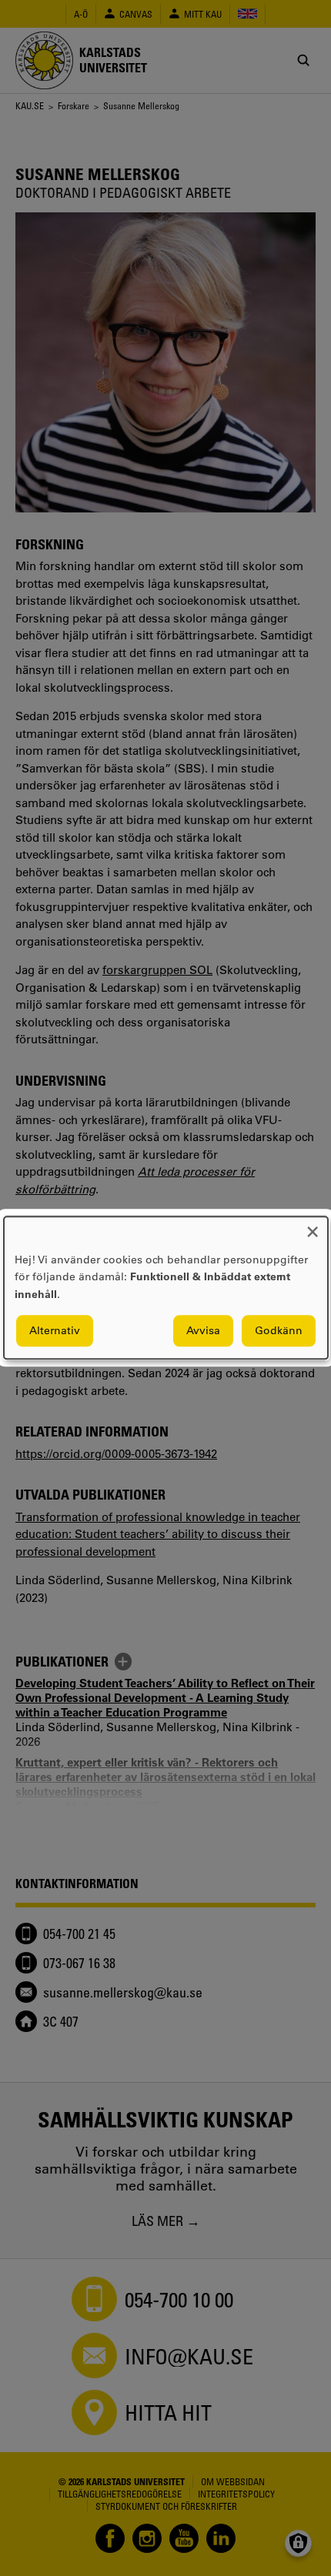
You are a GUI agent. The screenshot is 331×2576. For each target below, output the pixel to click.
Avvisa (203, 1331)
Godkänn (279, 1331)
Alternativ (55, 1331)
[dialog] (166, 1288)
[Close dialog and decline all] (313, 1226)
